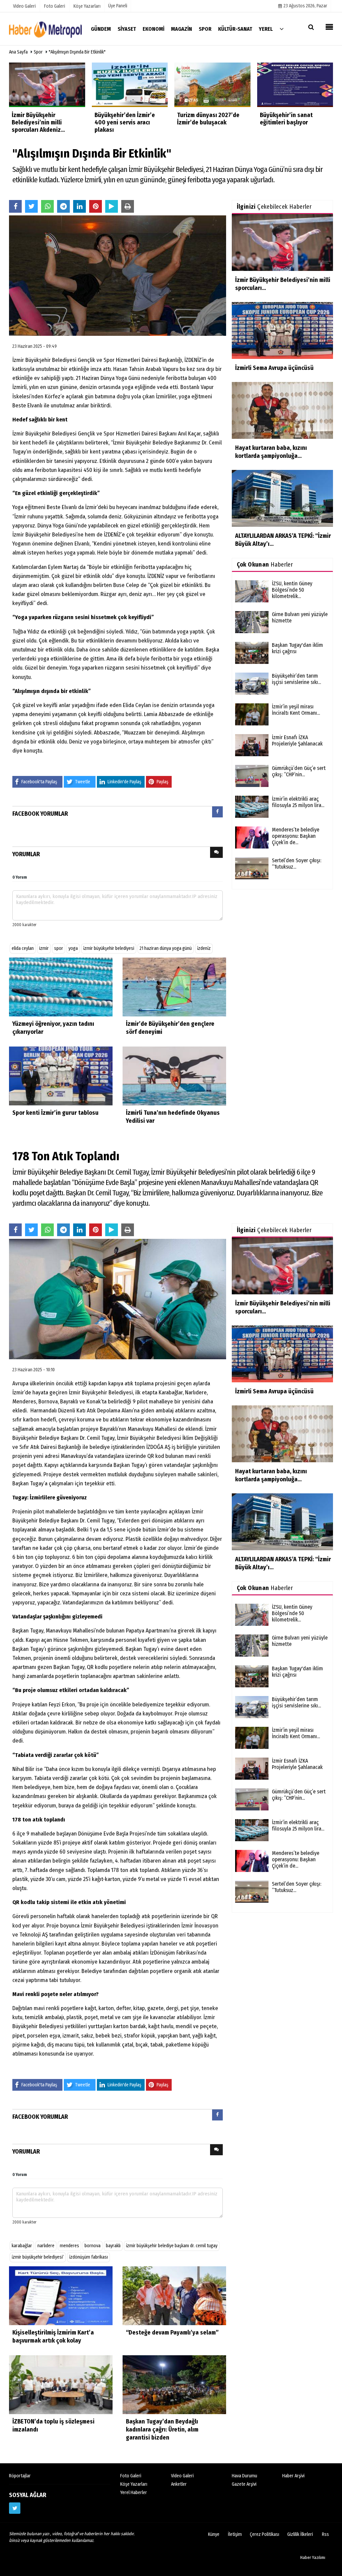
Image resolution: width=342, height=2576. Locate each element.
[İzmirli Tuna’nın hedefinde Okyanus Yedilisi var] (174, 1076)
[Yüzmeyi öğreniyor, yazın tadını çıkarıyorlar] (61, 987)
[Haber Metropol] (46, 29)
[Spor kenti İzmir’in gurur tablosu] (61, 1076)
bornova (93, 2246)
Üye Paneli (118, 6)
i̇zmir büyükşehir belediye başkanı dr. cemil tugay (172, 2246)
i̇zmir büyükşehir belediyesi (109, 948)
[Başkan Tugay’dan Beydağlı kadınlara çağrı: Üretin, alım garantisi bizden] (174, 2385)
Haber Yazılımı (313, 2557)
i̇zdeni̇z (204, 948)
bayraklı (113, 2246)
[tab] (217, 813)
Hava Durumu (244, 2476)
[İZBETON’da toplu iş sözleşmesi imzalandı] (61, 2385)
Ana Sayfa (18, 52)
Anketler (179, 2484)
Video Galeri (182, 2476)
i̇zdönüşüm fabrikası (89, 2257)
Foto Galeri (131, 2476)
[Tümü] (282, 29)
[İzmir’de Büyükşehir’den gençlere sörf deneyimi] (174, 987)
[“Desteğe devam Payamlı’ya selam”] (174, 2296)
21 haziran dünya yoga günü (166, 948)
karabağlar (22, 2246)
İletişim (235, 2534)
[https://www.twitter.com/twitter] (15, 2508)
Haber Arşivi (293, 2476)
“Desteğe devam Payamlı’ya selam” (172, 2333)
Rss (325, 2534)
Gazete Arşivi (244, 2484)
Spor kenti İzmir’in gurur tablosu (55, 1113)
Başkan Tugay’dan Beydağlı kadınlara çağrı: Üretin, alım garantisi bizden (162, 2430)
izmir (44, 948)
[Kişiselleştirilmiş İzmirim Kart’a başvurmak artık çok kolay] (61, 2296)
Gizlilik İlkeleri (300, 2534)
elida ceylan (23, 948)
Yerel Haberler (134, 2493)
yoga (73, 948)
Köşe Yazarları (134, 2484)
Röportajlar (20, 2476)
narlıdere (46, 2246)
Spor (38, 52)
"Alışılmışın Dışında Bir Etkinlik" (77, 52)
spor (59, 948)
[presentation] (217, 812)
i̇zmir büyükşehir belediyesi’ (38, 2257)
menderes (69, 2246)
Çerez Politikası (265, 2534)
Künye (214, 2534)
